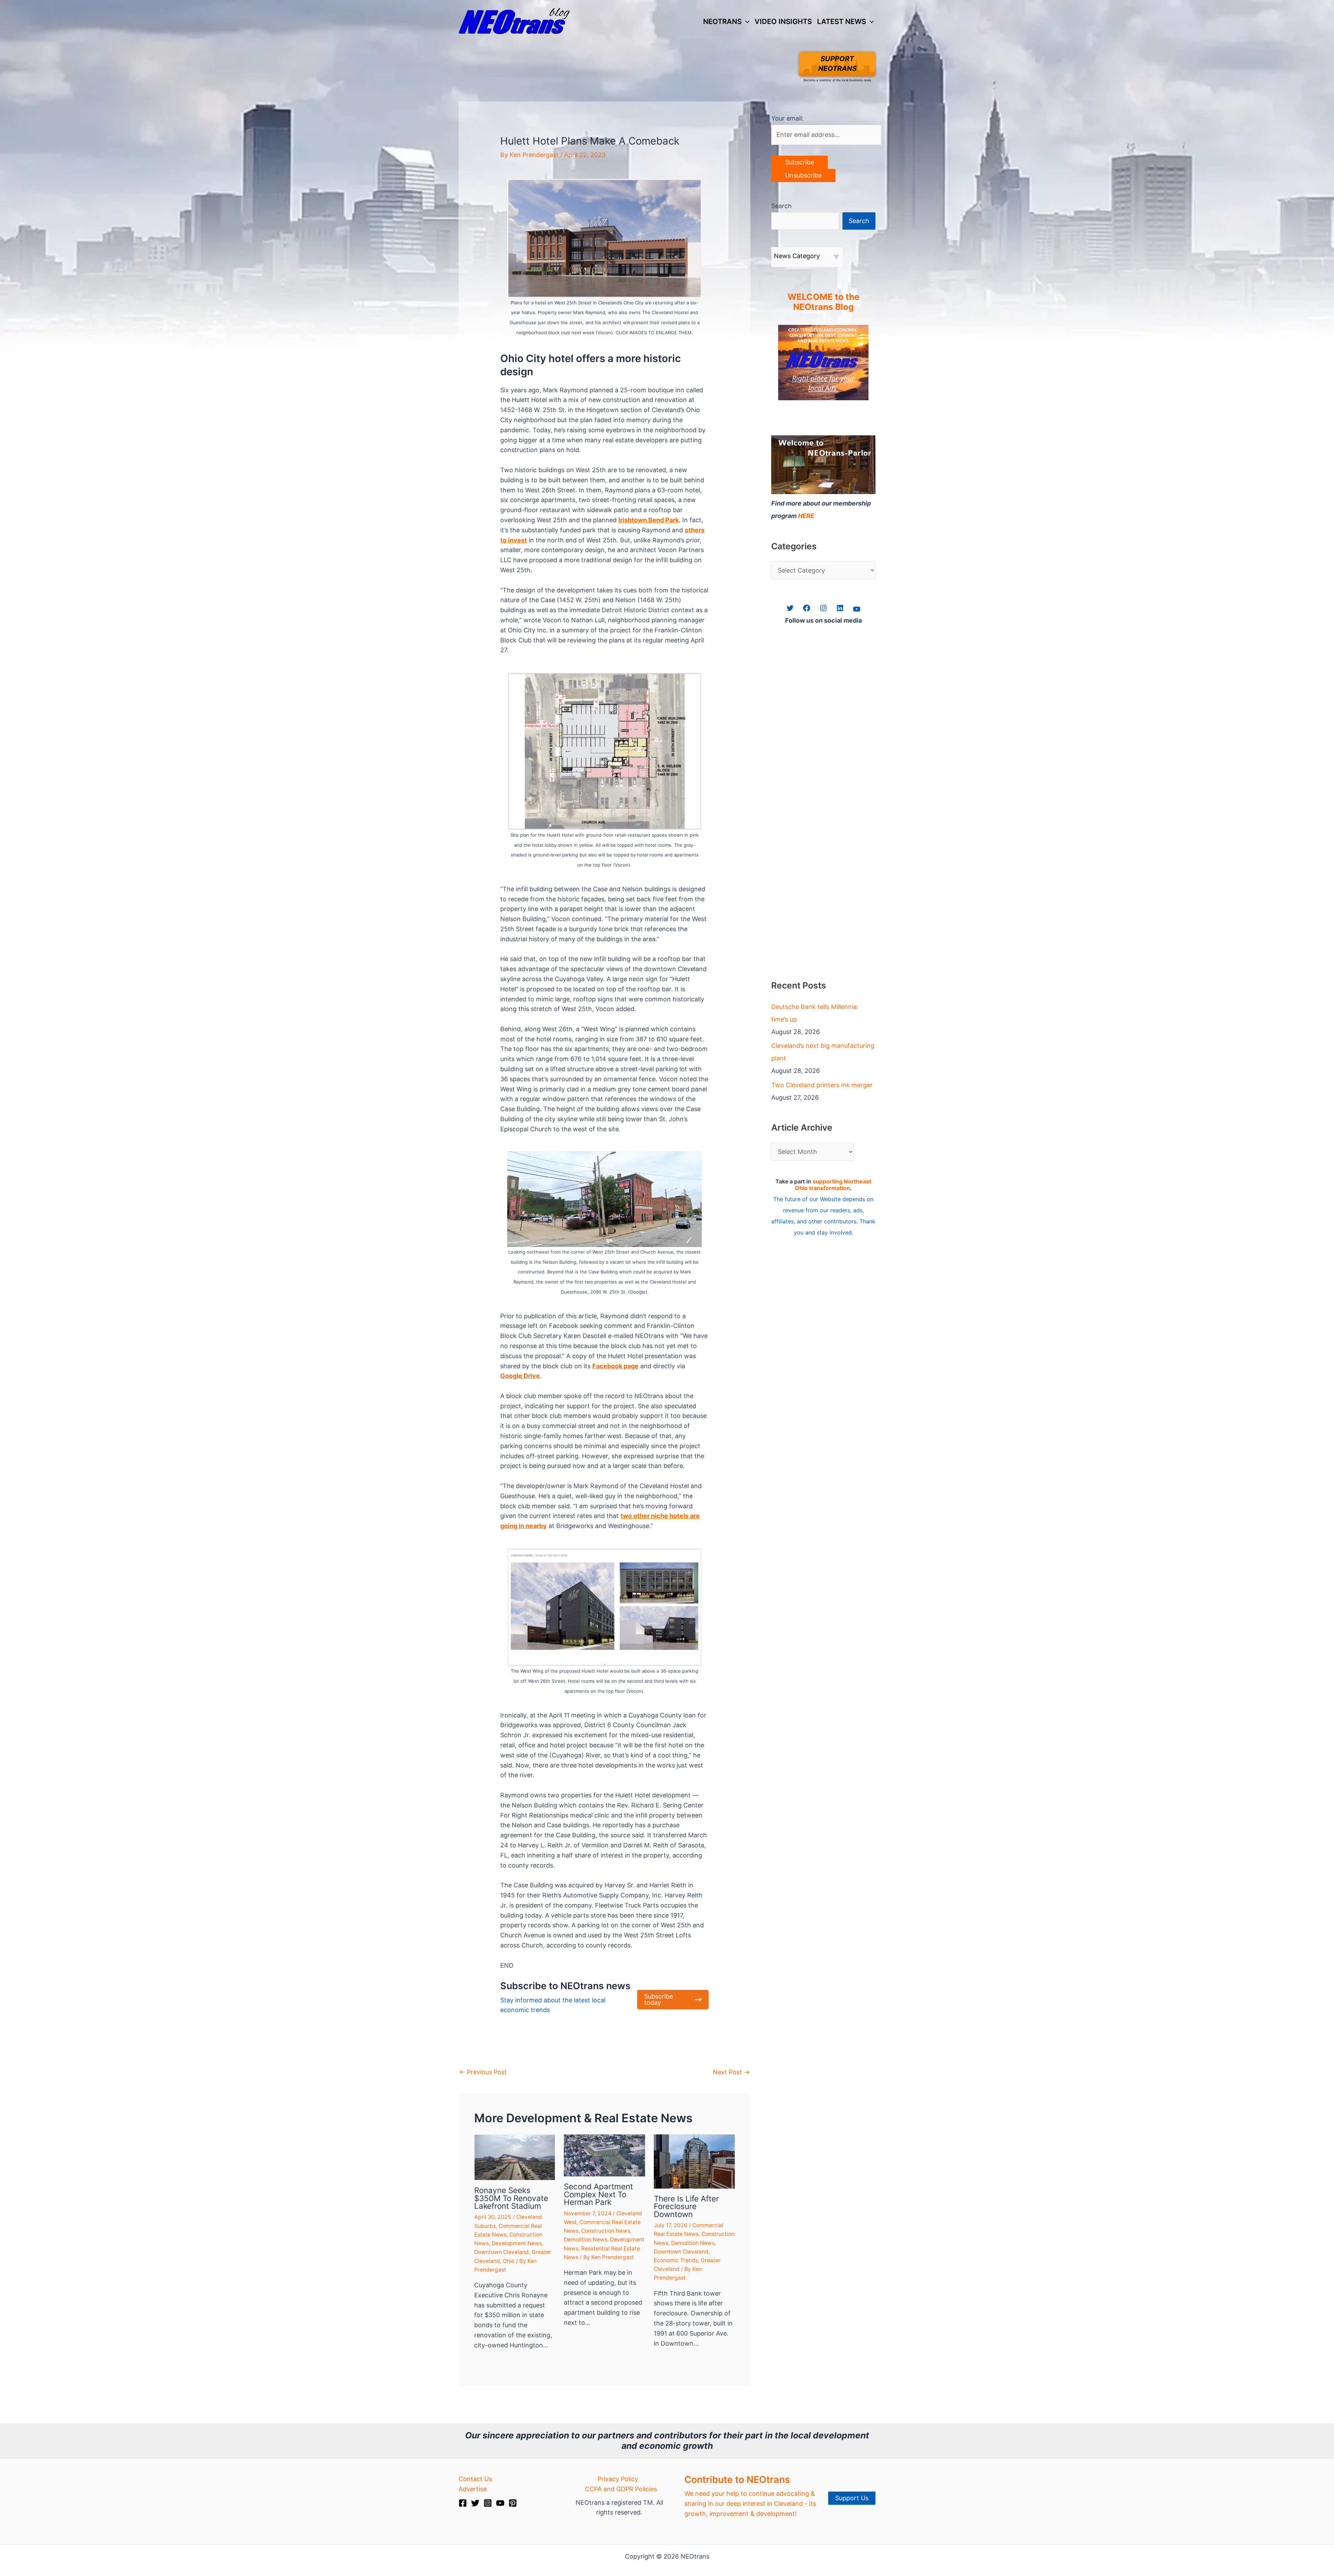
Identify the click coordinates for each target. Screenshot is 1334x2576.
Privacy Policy (618, 2479)
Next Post (731, 2072)
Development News (517, 2243)
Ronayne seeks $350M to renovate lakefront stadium (511, 2198)
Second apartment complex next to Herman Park (598, 2194)
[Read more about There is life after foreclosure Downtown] (694, 2161)
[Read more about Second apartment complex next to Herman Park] (604, 2155)
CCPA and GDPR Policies (621, 2489)
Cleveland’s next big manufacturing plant (823, 1052)
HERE (806, 516)
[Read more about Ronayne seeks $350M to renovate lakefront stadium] (515, 2157)
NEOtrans (722, 21)
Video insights (783, 21)
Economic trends (676, 2260)
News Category (797, 256)
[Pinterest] (513, 2503)
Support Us (852, 2498)
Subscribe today (658, 1999)
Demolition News (586, 2239)
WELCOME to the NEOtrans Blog (824, 302)
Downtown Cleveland (501, 2252)
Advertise (473, 2489)
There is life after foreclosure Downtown (686, 2206)
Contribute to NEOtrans (737, 2480)
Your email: (787, 118)
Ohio (509, 2261)
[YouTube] (500, 2503)
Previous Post (483, 2072)
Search (781, 206)
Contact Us (475, 2479)
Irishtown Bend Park (649, 520)
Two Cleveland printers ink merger (822, 1085)
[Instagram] (488, 2503)
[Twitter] (475, 2503)
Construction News (606, 2231)
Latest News (842, 21)
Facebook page (615, 1366)
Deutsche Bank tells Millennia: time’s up (815, 1013)
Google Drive (520, 1376)
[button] (746, 22)
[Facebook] (463, 2503)
